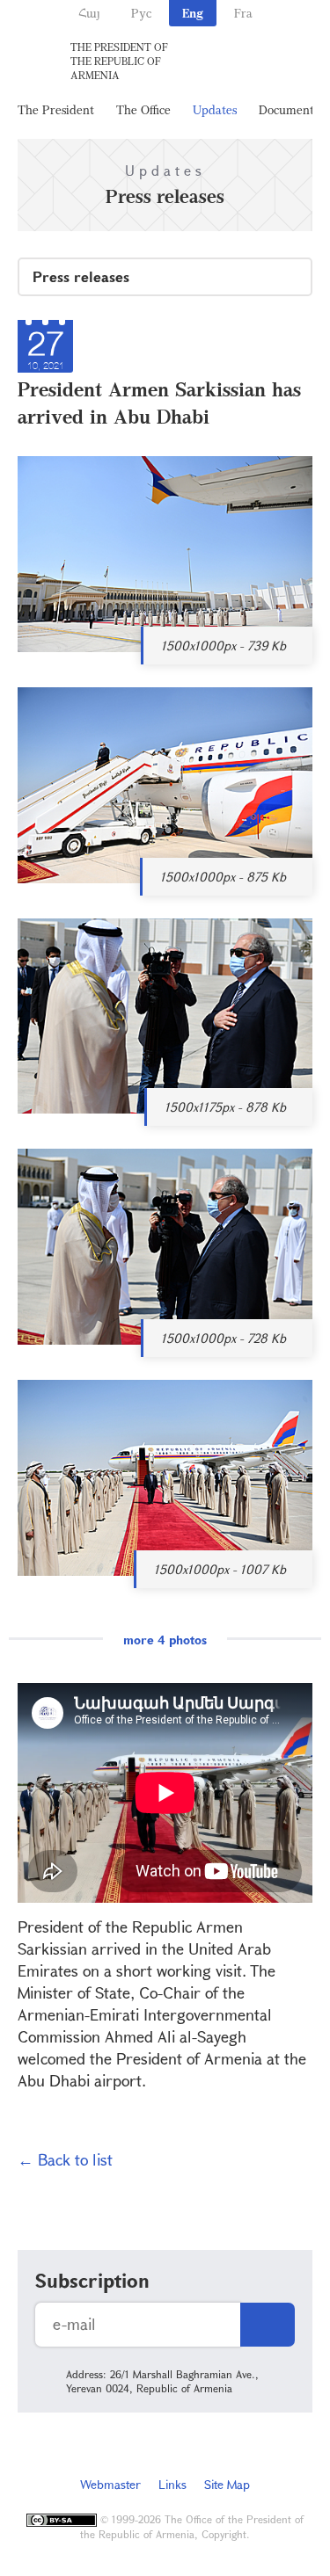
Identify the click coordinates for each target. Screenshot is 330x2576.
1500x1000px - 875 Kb (223, 877)
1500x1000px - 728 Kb (224, 1338)
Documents (289, 109)
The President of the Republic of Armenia (119, 61)
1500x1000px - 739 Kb (224, 646)
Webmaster (110, 2484)
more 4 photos (165, 1640)
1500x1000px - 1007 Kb (220, 1569)
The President (56, 109)
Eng (193, 13)
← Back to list (65, 2159)
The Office (143, 109)
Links (172, 2484)
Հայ (89, 13)
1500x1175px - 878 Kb (225, 1107)
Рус (141, 13)
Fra (243, 13)
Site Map (227, 2484)
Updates (215, 109)
